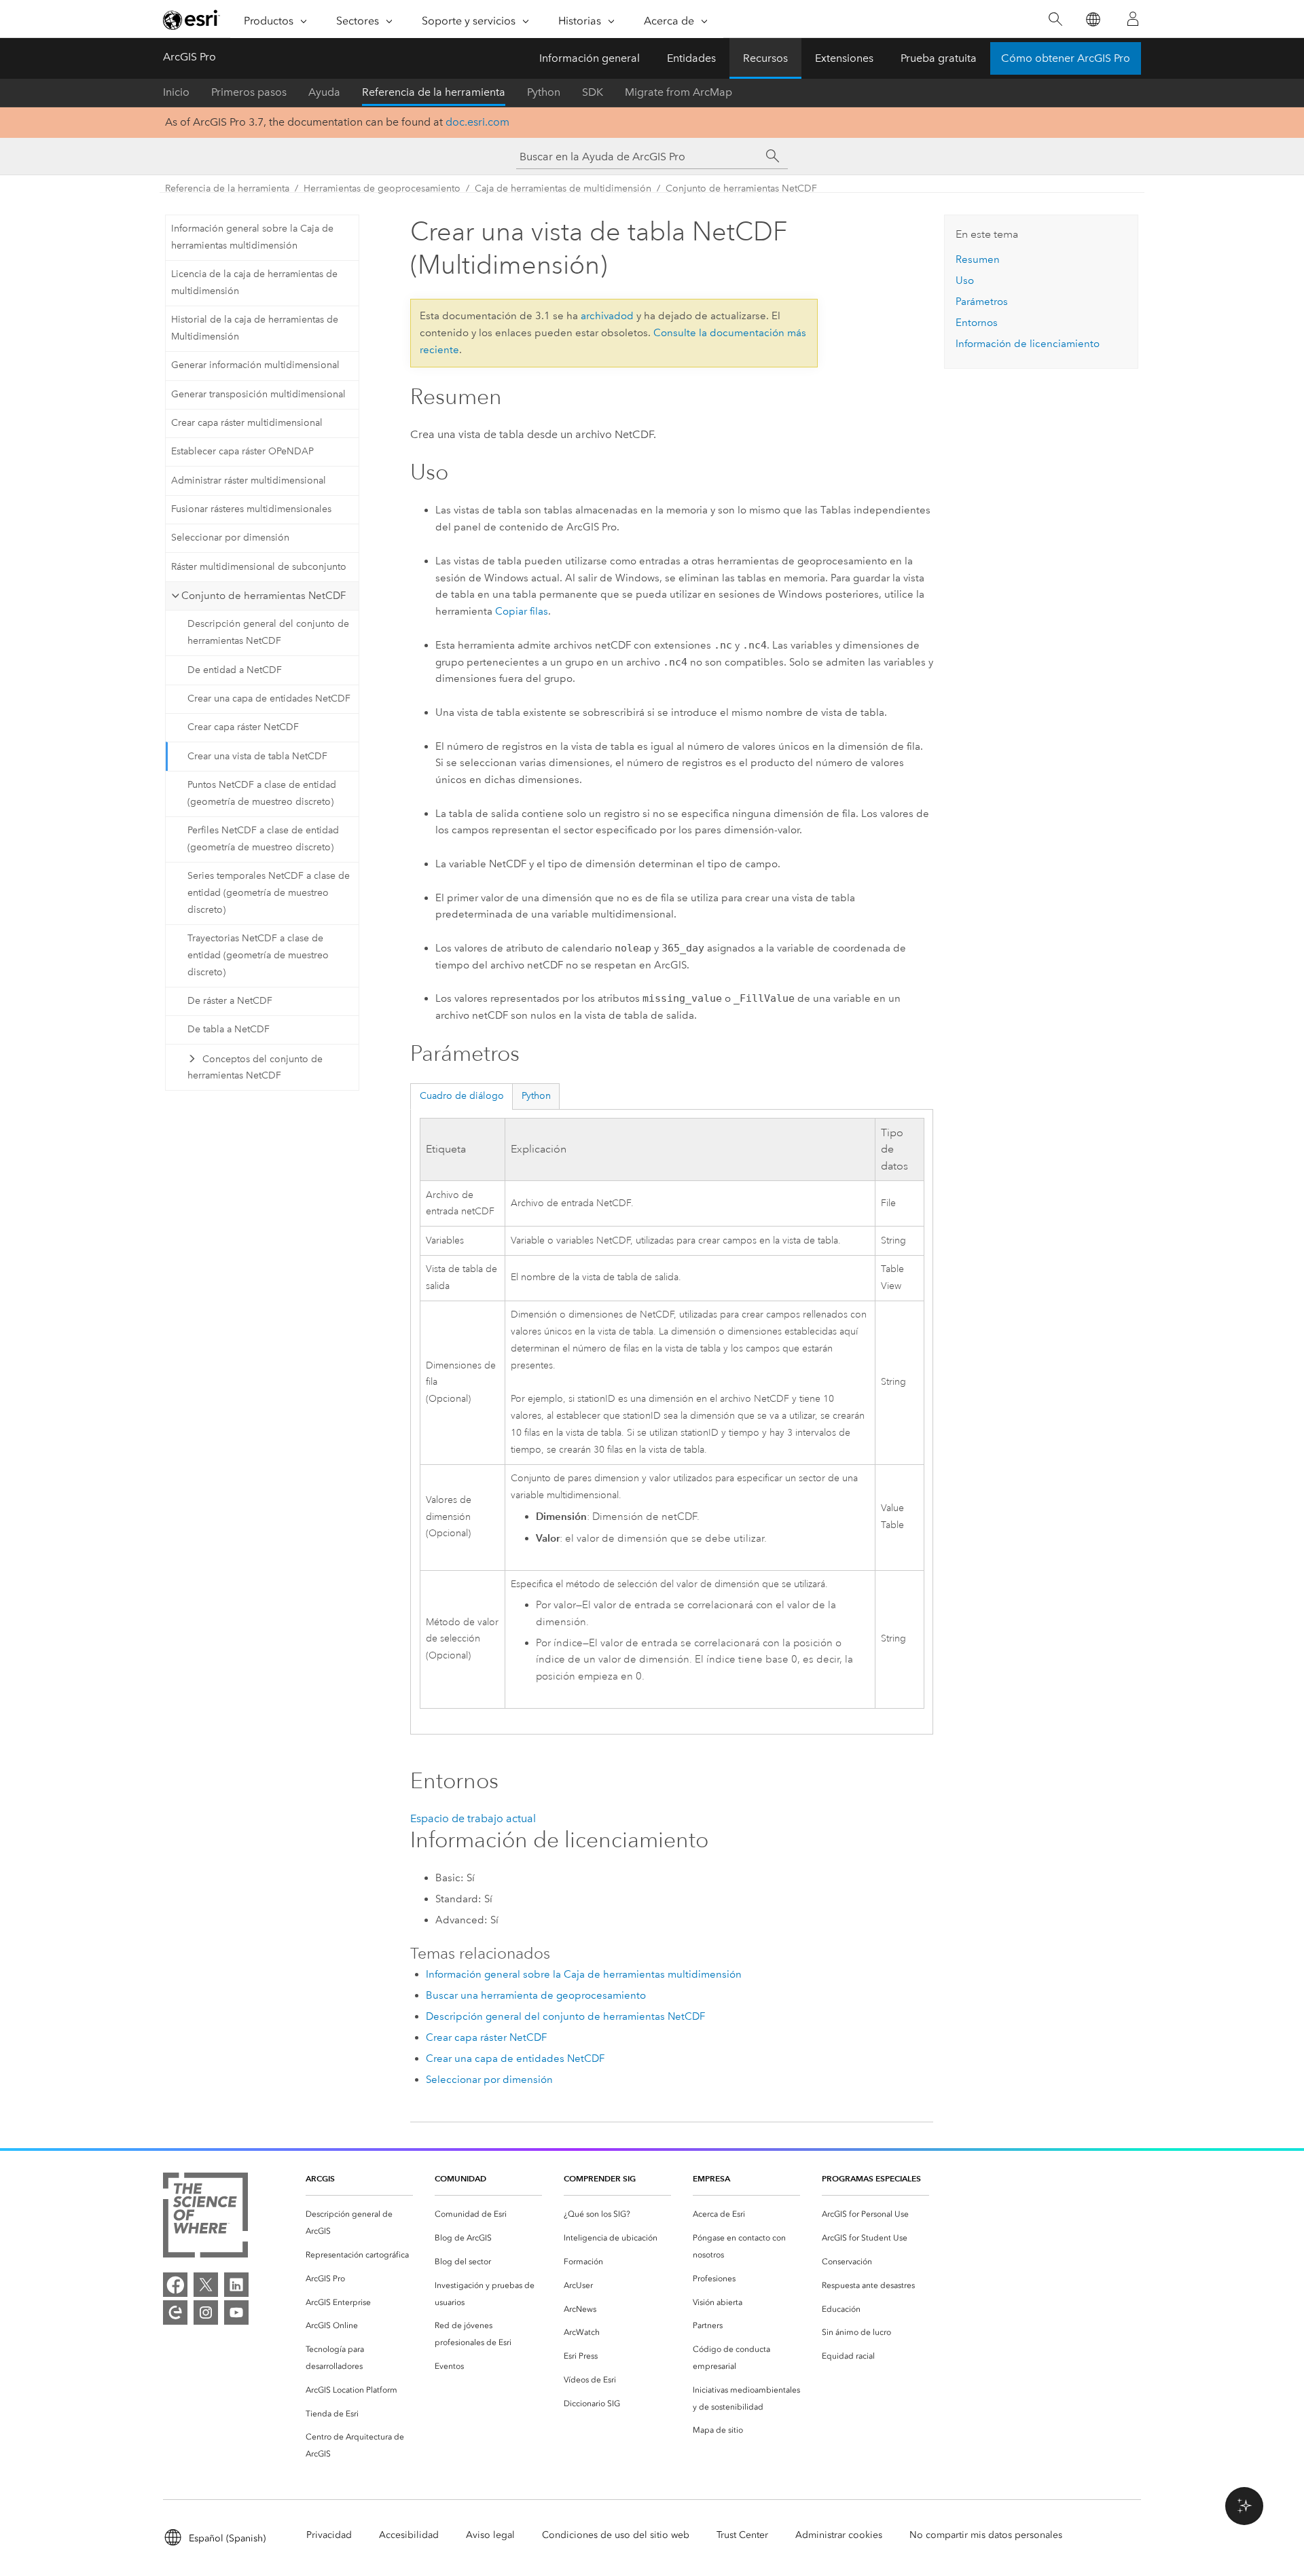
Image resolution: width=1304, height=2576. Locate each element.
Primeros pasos (249, 92)
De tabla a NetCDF (229, 1029)
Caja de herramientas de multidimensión (563, 188)
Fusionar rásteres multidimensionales (251, 509)
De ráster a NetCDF (230, 1001)
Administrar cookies (839, 2535)
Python (544, 92)
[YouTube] (236, 2312)
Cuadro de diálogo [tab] (462, 1096)
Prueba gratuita (939, 58)
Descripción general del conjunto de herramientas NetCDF (268, 632)
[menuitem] (359, 2223)
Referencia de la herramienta (434, 92)
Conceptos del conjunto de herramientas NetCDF (255, 1068)
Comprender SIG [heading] (600, 2178)
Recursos (765, 58)
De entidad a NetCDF (235, 670)
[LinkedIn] (236, 2285)
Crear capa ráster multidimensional (247, 423)
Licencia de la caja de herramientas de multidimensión (254, 283)
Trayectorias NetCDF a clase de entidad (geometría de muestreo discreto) (258, 955)
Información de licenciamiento (1028, 344)
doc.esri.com (477, 122)
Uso (965, 280)
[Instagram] (206, 2312)
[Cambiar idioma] (1092, 19)
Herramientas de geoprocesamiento (382, 188)
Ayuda (324, 92)
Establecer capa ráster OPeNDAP (242, 451)
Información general (590, 58)
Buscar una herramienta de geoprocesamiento (536, 1995)
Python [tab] (536, 1096)
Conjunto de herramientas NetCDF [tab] (264, 596)
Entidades (691, 58)
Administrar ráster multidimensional (249, 480)
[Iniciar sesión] (1133, 19)
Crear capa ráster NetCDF (243, 727)
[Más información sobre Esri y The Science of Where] (205, 2218)
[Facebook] (175, 2285)
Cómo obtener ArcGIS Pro (1066, 58)
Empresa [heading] (711, 2178)
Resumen (978, 259)
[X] (206, 2285)
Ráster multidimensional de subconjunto (259, 567)
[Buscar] (1055, 19)
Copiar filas (522, 611)
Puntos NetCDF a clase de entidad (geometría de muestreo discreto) (262, 793)
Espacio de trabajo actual (473, 1818)
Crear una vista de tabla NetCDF (257, 756)
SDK (593, 92)
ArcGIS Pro (189, 57)
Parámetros (982, 302)
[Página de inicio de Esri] (192, 20)
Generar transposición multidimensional (258, 394)
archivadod (607, 316)
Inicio (176, 92)
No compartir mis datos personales (986, 2535)
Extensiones (844, 58)
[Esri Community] (175, 2312)
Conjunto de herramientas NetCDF (741, 188)
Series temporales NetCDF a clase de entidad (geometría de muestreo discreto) (269, 893)
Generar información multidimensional (255, 365)
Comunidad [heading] (460, 2178)
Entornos (977, 323)
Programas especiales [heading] (871, 2178)
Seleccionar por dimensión (230, 538)
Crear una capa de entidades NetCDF (269, 699)
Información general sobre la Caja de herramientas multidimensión (252, 237)
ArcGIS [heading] (320, 2178)
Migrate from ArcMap (678, 92)
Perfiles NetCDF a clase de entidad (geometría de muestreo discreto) (263, 839)
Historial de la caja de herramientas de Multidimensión (255, 328)
